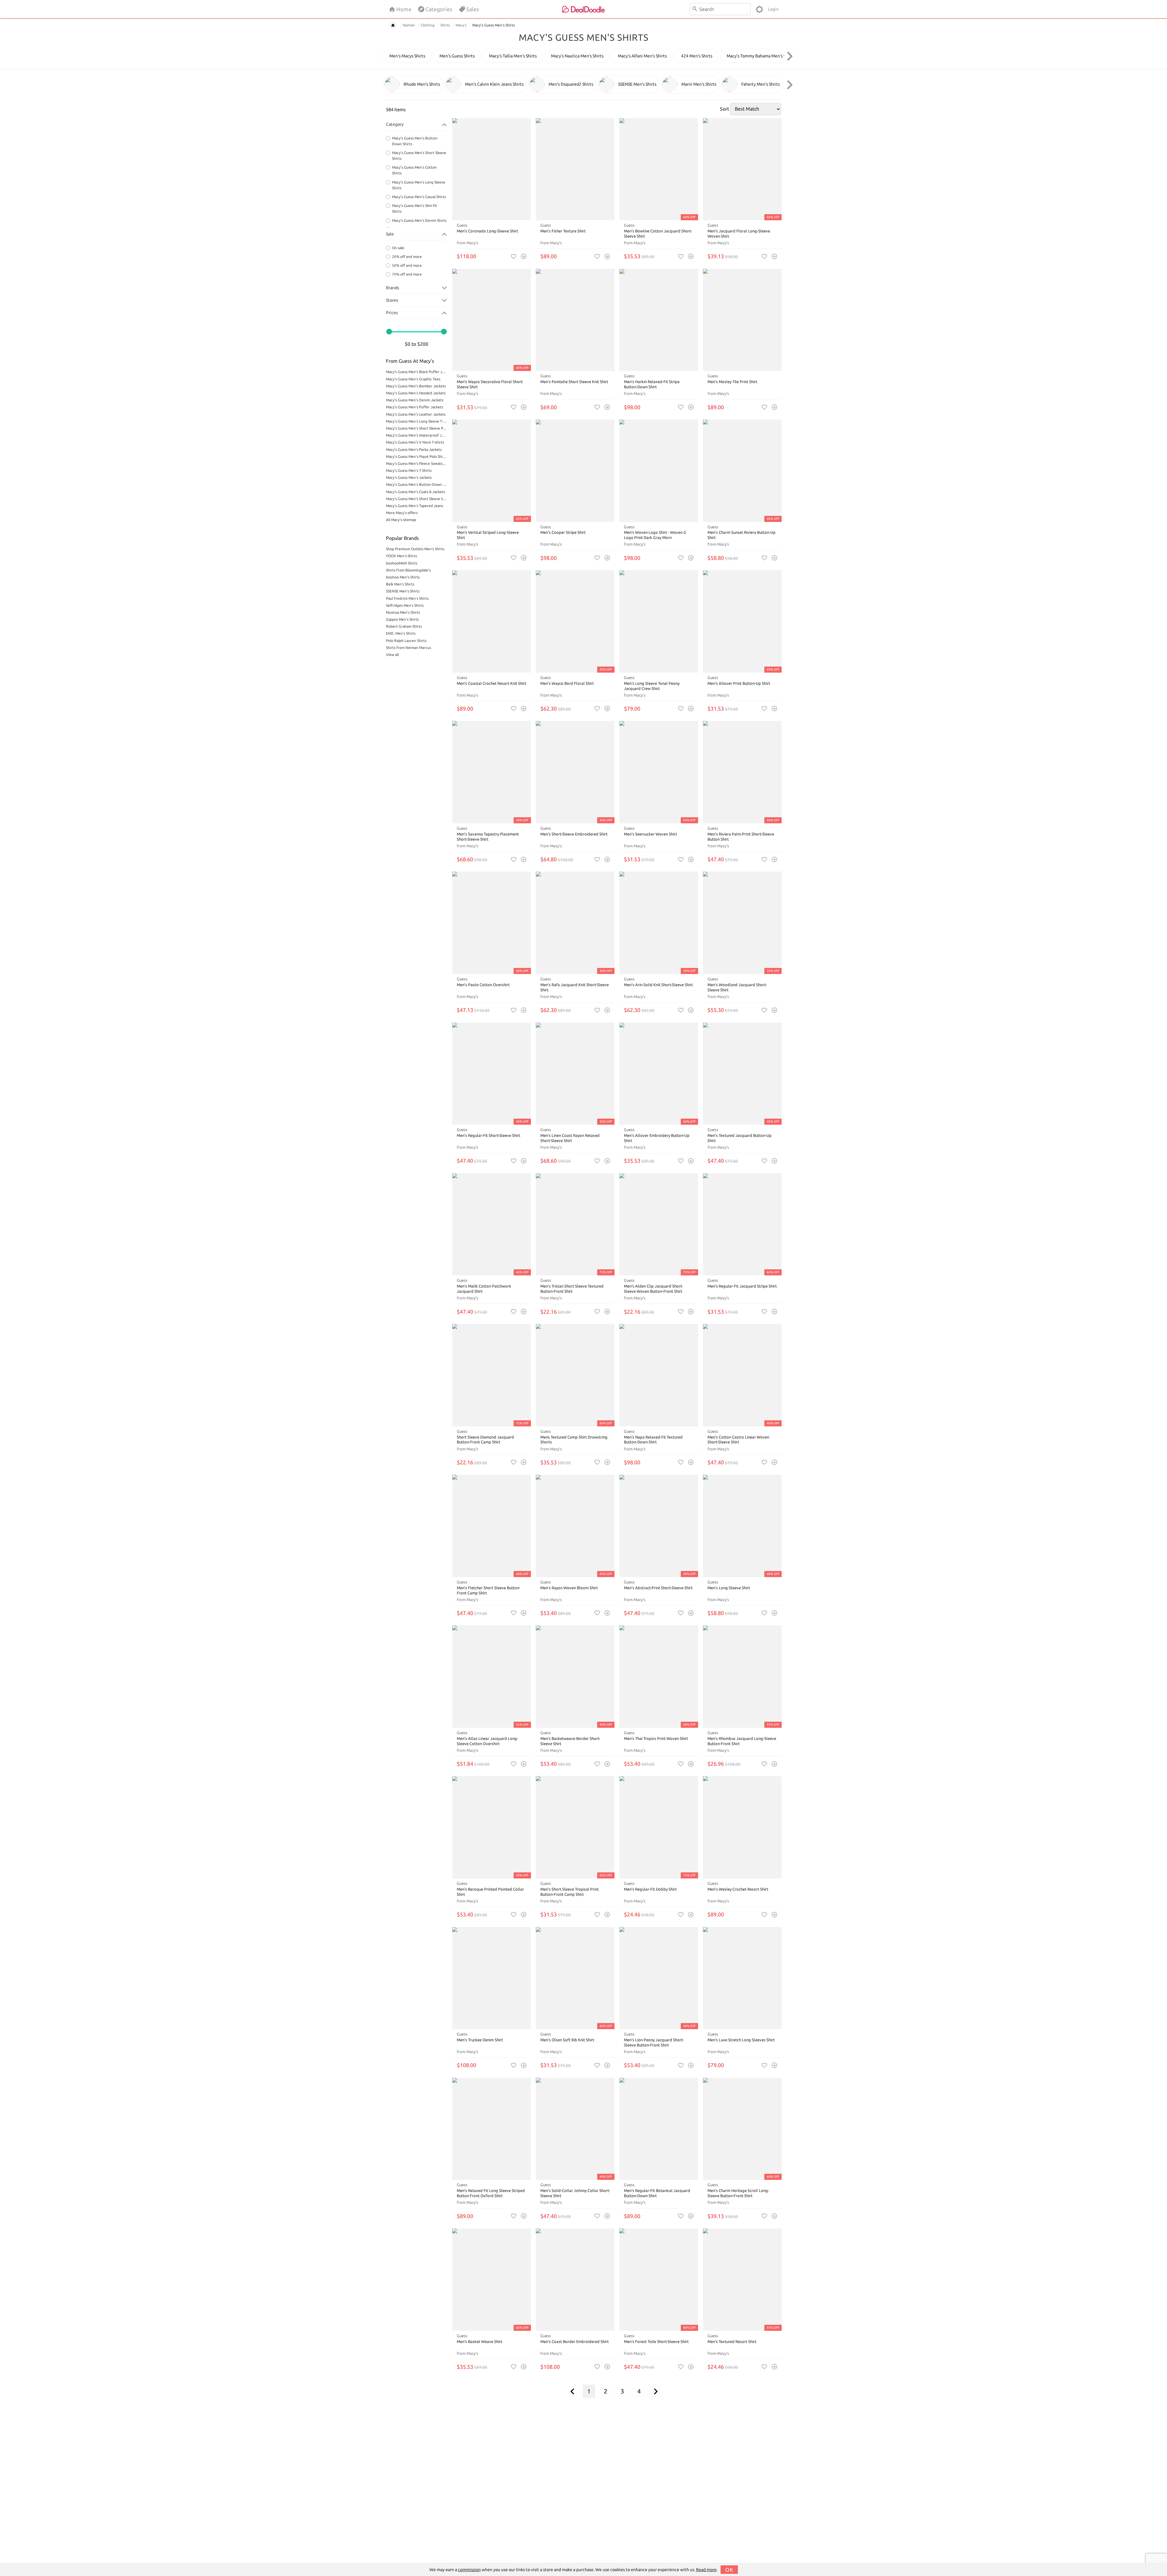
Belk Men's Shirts (400, 584)
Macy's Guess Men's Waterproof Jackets (416, 435)
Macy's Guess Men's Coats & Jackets (415, 492)
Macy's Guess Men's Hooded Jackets (416, 393)
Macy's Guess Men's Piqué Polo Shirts (416, 456)
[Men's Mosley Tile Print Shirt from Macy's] (742, 320)
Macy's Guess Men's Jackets (409, 477)
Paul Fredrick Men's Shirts (407, 598)
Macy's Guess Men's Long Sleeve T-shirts (416, 421)
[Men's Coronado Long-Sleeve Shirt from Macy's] (492, 169)
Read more (706, 2570)
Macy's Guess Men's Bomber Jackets (416, 386)
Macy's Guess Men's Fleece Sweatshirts (416, 463)
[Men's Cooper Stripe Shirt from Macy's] (575, 471)
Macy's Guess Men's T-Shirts (409, 470)
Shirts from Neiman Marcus (408, 648)
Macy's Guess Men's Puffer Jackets (415, 407)
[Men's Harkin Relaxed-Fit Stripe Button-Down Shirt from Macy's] (659, 320)
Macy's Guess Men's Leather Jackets (416, 414)
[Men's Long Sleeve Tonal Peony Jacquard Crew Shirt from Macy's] (659, 621)
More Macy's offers (402, 513)
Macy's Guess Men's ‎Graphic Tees (413, 379)
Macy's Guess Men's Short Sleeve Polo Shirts (416, 428)
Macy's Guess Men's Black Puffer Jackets (416, 372)
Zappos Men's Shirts (402, 619)
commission (469, 2570)
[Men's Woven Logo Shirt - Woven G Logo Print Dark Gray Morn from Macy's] (659, 471)
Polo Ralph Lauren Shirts (406, 641)
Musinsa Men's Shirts (403, 612)
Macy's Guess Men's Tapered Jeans (415, 506)
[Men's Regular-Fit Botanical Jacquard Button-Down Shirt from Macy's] (659, 2129)
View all (392, 655)
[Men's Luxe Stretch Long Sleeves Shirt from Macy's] (742, 1978)
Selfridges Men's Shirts (405, 605)
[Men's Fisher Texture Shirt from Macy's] (575, 169)
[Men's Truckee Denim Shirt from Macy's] (492, 1978)
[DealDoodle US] (583, 9)
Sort (725, 109)
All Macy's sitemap (401, 520)
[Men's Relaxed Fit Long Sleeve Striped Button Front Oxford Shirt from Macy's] (492, 2129)
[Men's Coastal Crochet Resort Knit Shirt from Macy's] (492, 621)
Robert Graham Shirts (404, 626)
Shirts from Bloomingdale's (408, 570)
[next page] (656, 2391)
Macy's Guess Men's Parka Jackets (414, 449)
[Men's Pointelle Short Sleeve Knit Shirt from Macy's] (575, 320)
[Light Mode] (759, 9)
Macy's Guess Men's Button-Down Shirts (416, 484)
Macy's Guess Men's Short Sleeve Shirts (416, 499)
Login (773, 9)
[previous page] (572, 2391)
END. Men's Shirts (401, 633)
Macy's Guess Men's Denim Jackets (415, 400)
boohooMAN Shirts (402, 563)
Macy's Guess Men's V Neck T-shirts (415, 442)
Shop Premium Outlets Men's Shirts (415, 549)
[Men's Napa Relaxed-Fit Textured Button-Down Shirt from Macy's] (659, 1375)
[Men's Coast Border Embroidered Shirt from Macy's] (575, 2280)
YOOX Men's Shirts (401, 556)
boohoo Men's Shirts (403, 577)
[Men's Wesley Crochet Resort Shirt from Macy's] (742, 1827)
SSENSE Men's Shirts (403, 591)
